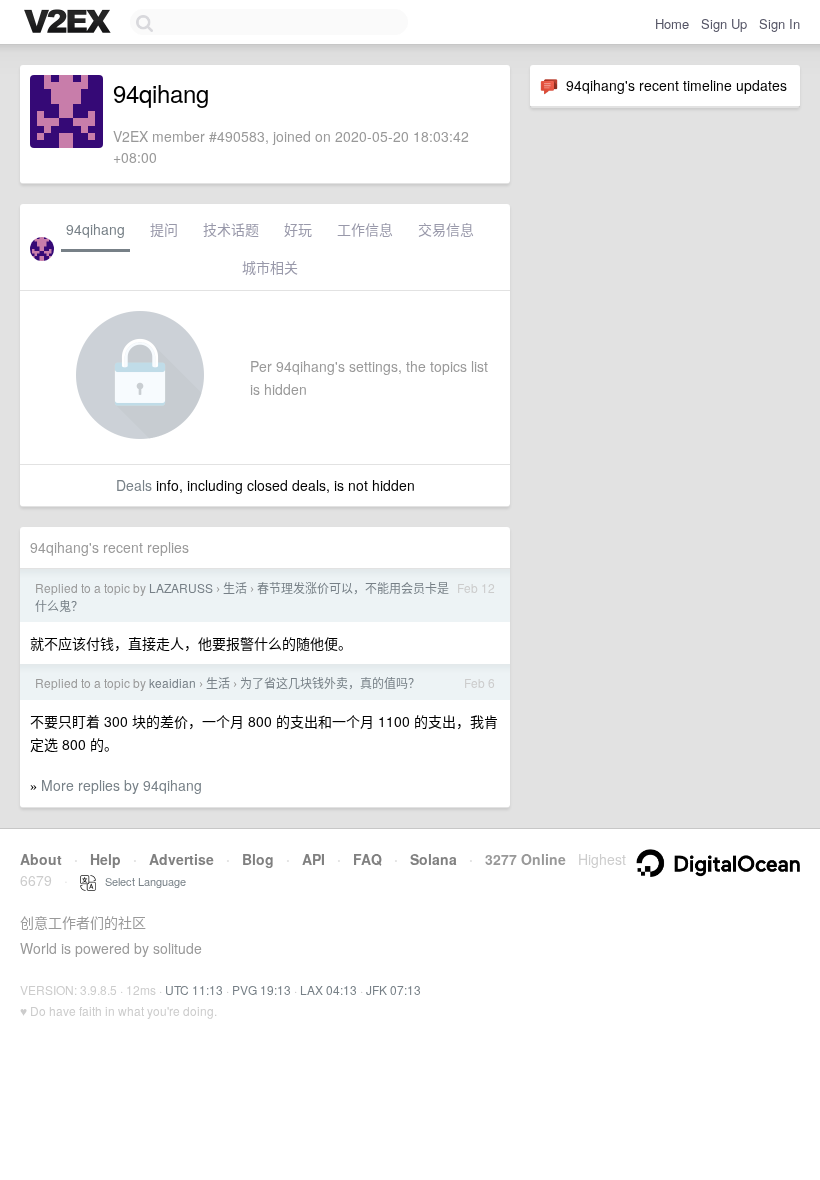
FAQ (367, 859)
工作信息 (365, 229)
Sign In (779, 23)
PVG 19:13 (261, 989)
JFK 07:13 (393, 989)
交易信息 (446, 229)
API (313, 859)
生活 (235, 587)
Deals (134, 485)
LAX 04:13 (328, 989)
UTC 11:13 (194, 989)
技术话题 (231, 229)
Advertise (181, 859)
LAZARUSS (181, 587)
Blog (258, 859)
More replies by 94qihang (121, 785)
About (41, 859)
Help (105, 859)
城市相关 (270, 267)
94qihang (95, 229)
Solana (433, 859)
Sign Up (724, 23)
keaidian (172, 682)
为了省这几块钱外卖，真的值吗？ (330, 682)
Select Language (141, 881)
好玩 (298, 229)
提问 (164, 229)
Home (672, 23)
